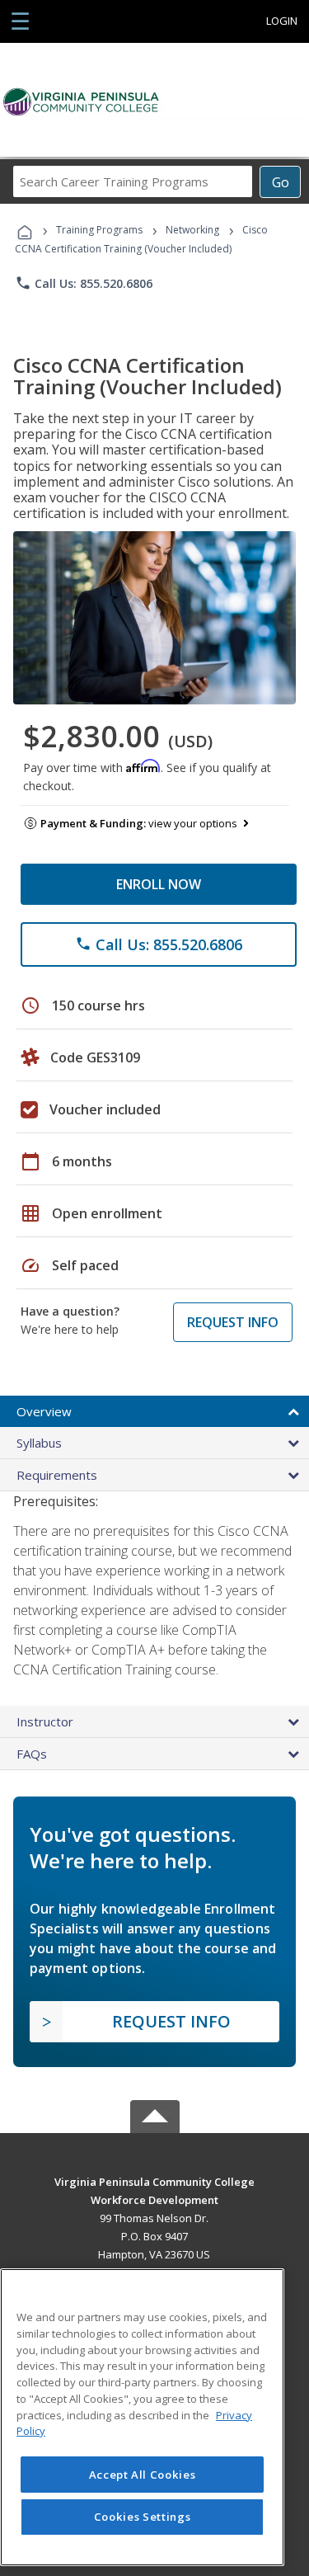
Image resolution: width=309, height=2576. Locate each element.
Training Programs (99, 230)
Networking (192, 230)
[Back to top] (155, 2180)
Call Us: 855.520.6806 (84, 283)
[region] (142, 2417)
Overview (44, 1411)
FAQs (32, 1754)
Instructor (45, 1721)
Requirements (57, 1475)
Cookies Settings (143, 2517)
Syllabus (39, 1443)
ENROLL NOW (159, 884)
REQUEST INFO (233, 1322)
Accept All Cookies (143, 2475)
